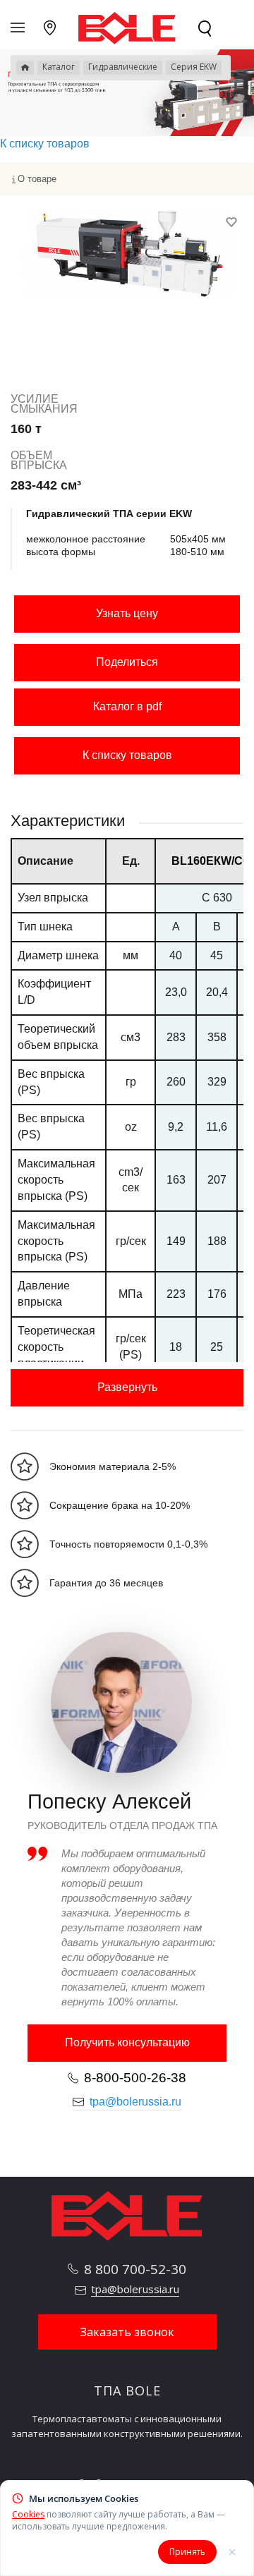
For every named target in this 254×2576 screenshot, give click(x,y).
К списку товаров (127, 755)
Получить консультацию (127, 2042)
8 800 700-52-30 (135, 2269)
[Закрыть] (232, 2552)
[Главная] (25, 68)
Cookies (28, 2514)
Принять (187, 2552)
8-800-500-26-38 (135, 2078)
